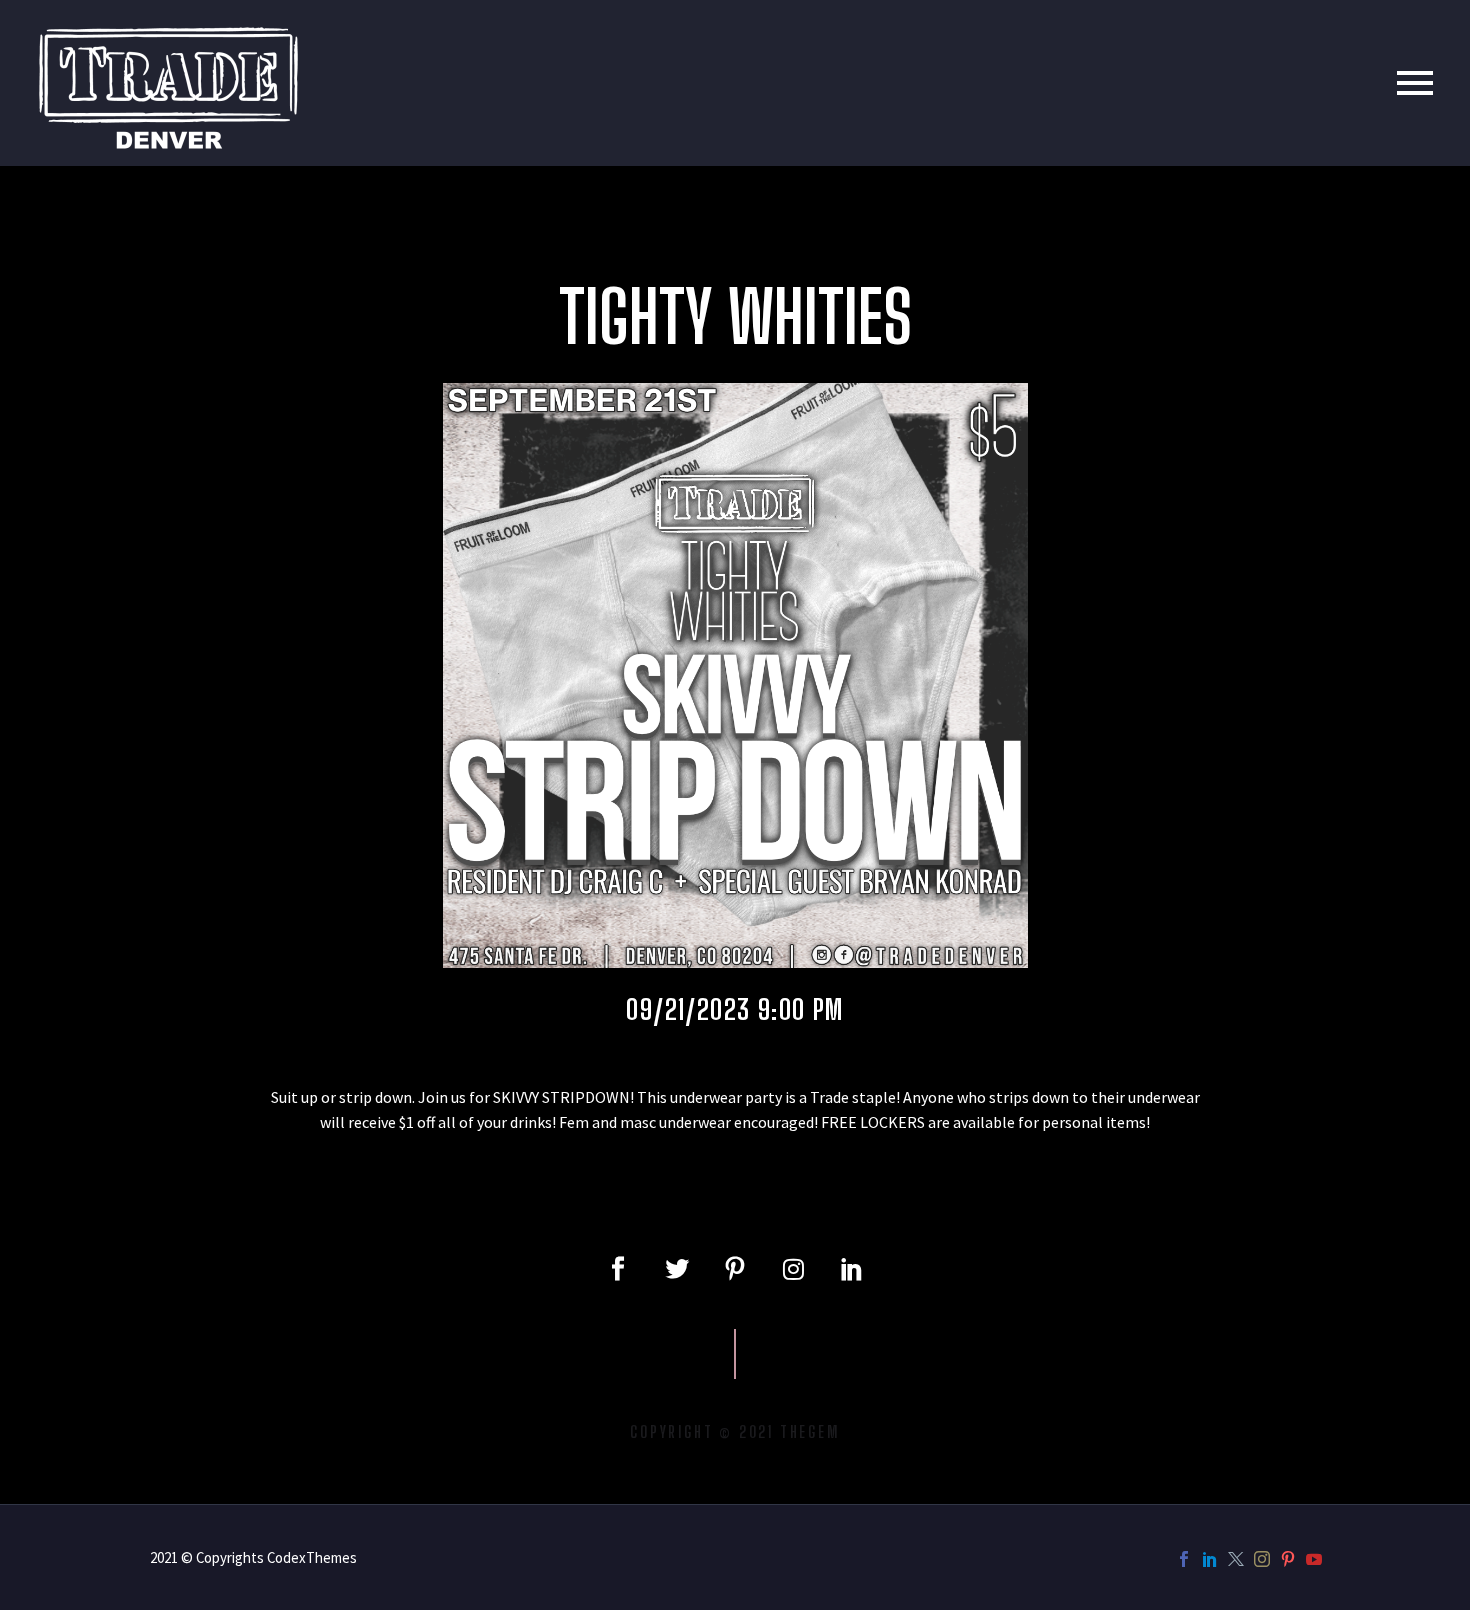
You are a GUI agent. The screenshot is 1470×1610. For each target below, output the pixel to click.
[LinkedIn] (1210, 1559)
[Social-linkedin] (852, 1269)
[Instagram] (793, 1269)
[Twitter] (676, 1269)
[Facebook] (1184, 1559)
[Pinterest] (1288, 1559)
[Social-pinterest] (735, 1269)
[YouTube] (1314, 1559)
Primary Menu (1415, 83)
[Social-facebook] (618, 1269)
